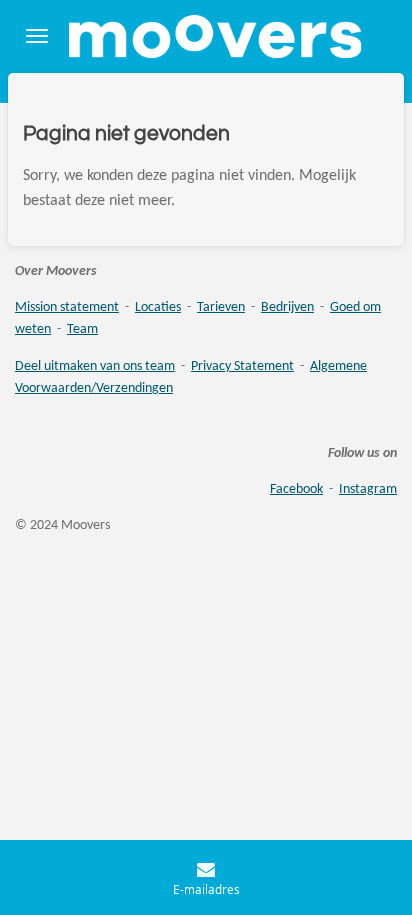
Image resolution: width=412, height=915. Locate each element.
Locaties (158, 307)
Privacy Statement (242, 366)
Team (82, 329)
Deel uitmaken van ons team (95, 366)
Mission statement (67, 307)
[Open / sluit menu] (37, 36)
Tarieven (221, 307)
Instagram (368, 489)
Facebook (296, 489)
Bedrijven (287, 307)
